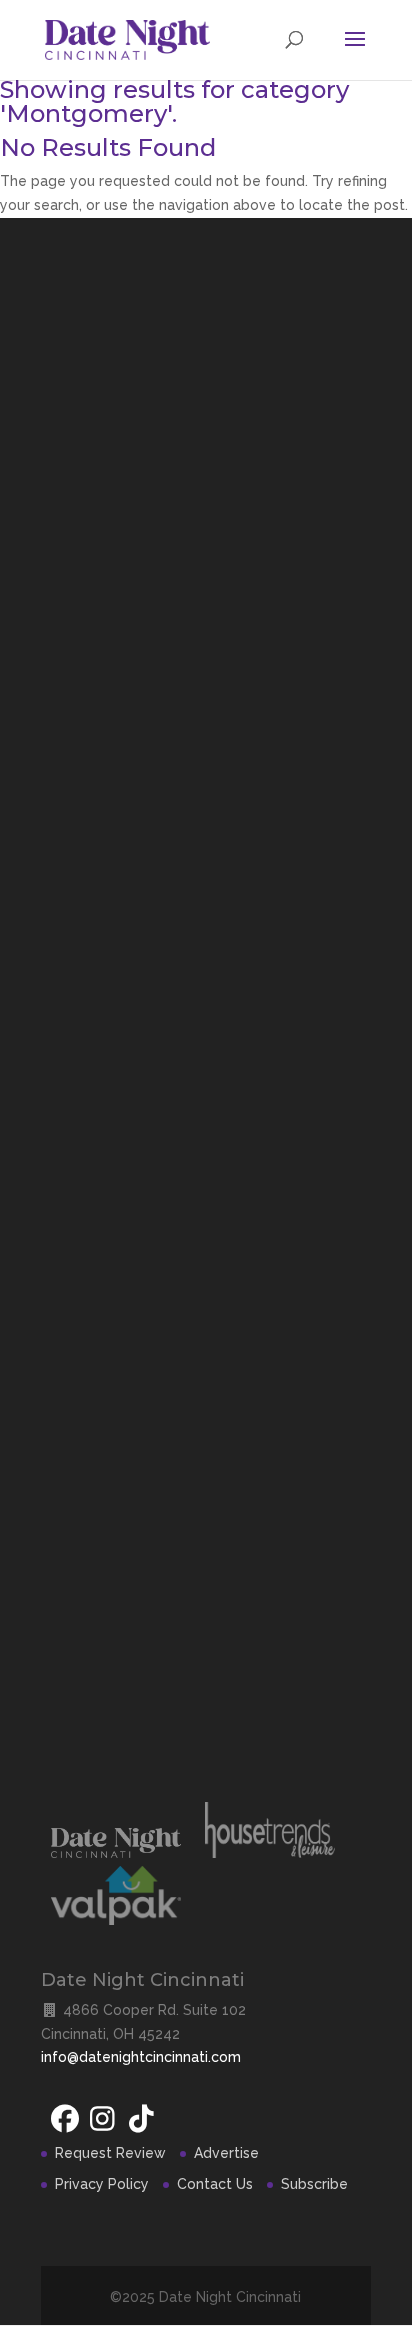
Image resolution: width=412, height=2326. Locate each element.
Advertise (226, 2153)
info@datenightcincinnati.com (141, 2057)
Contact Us (215, 2184)
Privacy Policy (102, 2184)
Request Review (110, 2153)
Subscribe (314, 2184)
